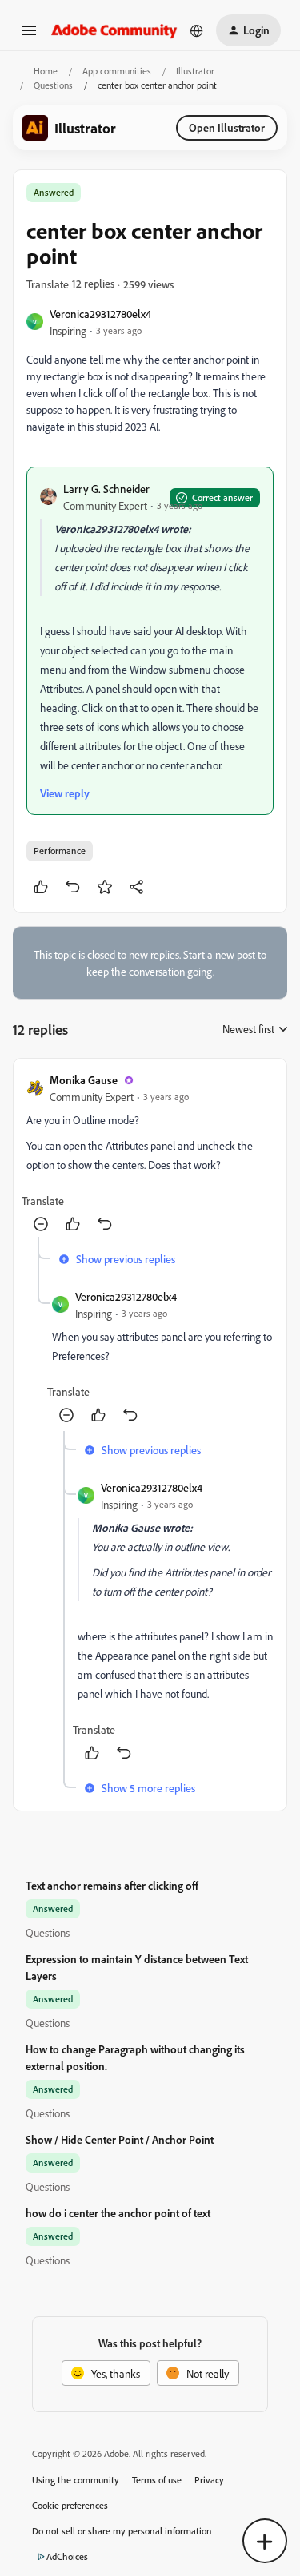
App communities (117, 71)
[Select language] (197, 30)
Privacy (209, 2480)
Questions (53, 85)
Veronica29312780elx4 (100, 314)
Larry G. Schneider (106, 489)
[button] (29, 36)
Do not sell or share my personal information (122, 2531)
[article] (150, 1154)
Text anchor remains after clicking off (112, 1885)
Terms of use (157, 2480)
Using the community (76, 2480)
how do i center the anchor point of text (118, 2213)
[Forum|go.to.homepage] (114, 30)
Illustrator (195, 71)
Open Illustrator (227, 127)
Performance (60, 851)
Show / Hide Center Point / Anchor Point (120, 2139)
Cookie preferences (70, 2505)
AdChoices (67, 2556)
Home (46, 71)
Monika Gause (84, 1080)
